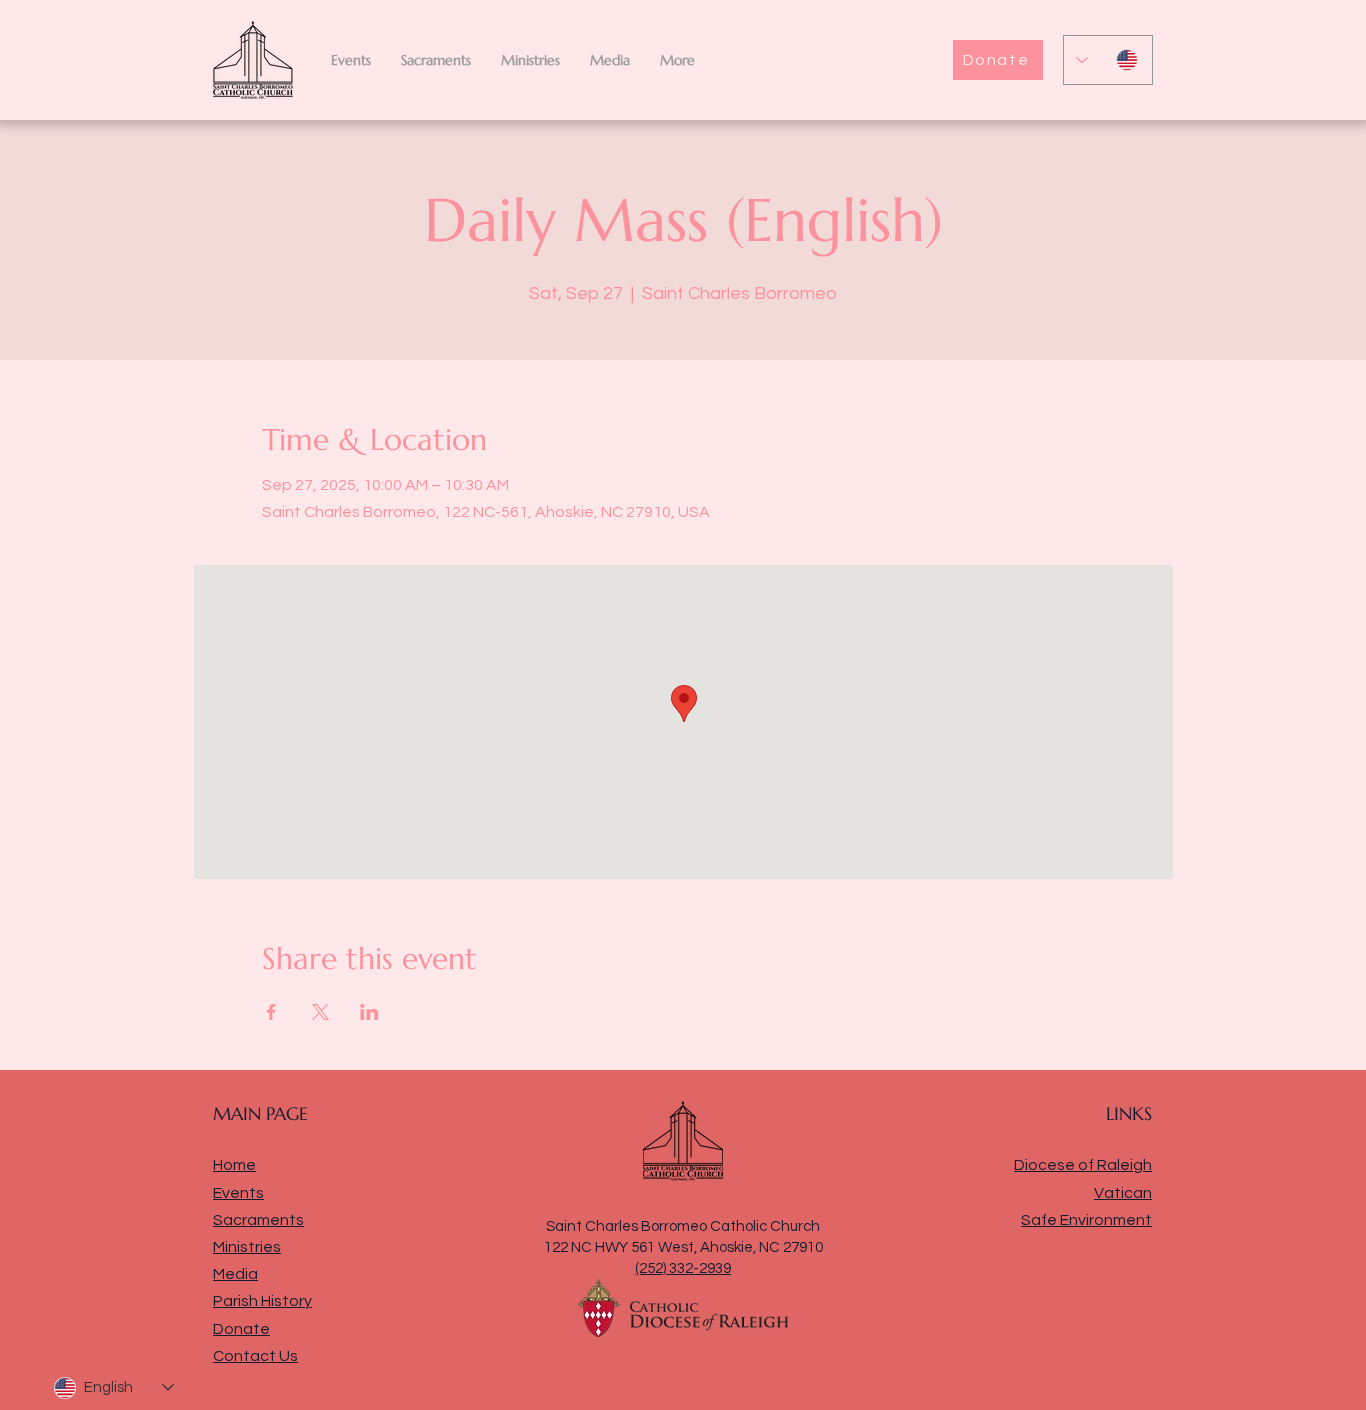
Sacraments (258, 1220)
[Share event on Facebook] (271, 1012)
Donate (241, 1329)
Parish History (262, 1301)
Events (238, 1193)
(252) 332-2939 (683, 1268)
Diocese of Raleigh (1083, 1165)
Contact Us (255, 1356)
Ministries (247, 1247)
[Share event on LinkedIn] (369, 1012)
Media (235, 1274)
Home (234, 1165)
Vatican (1123, 1193)
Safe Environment (1086, 1220)
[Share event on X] (320, 1012)
